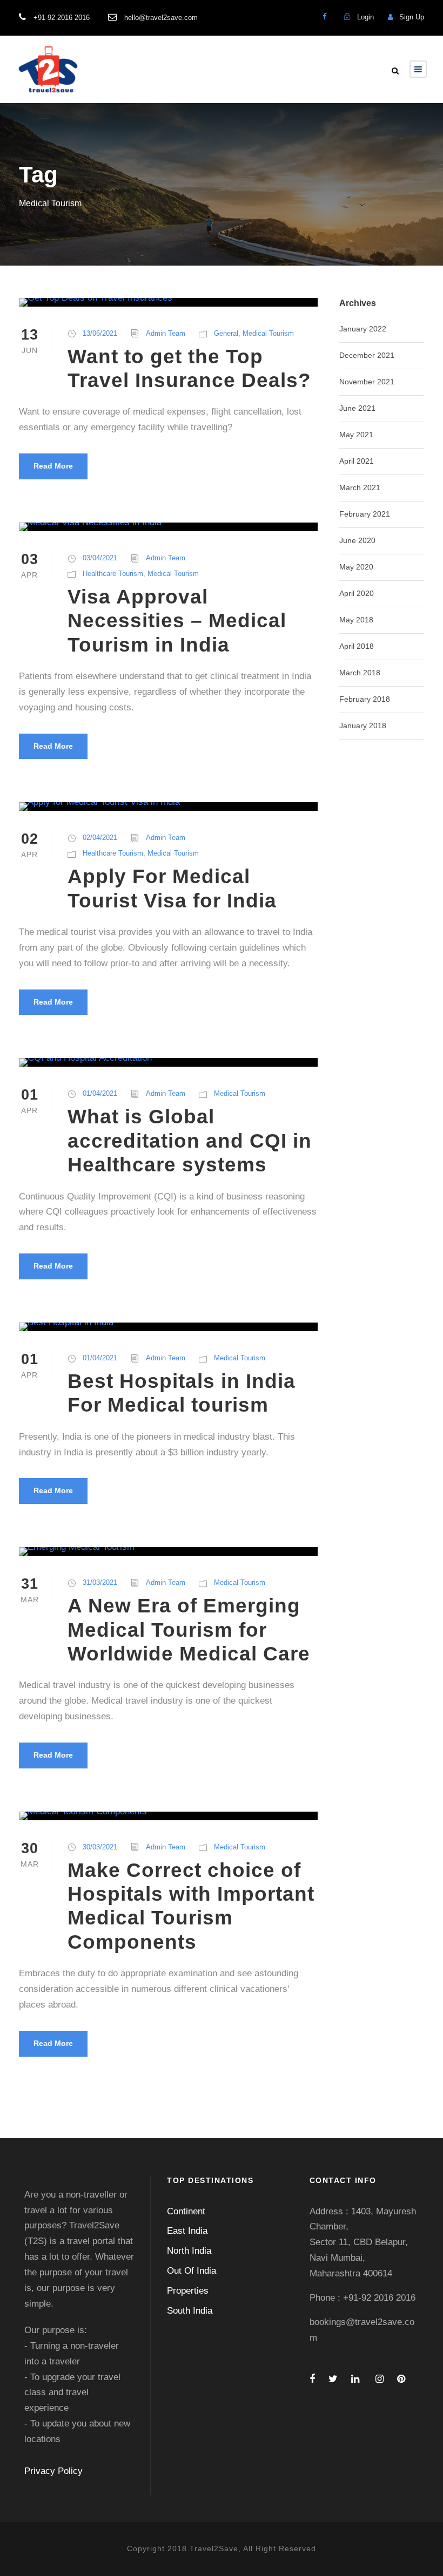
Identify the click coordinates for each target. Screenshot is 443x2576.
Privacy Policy (53, 2471)
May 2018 (356, 620)
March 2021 (360, 487)
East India (187, 2231)
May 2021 (356, 435)
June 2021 (357, 408)
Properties (188, 2291)
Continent (186, 2211)
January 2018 (363, 726)
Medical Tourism (268, 333)
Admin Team (166, 333)
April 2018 (357, 646)
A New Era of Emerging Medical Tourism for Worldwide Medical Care (189, 1630)
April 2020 (357, 593)
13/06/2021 (100, 333)
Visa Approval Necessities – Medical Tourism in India (177, 621)
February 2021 (365, 514)
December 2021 (367, 355)
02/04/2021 (100, 838)
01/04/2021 (100, 1093)
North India (189, 2251)
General (226, 333)
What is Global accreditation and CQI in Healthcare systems (190, 1141)
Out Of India (192, 2271)
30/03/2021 (100, 1847)
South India (190, 2311)
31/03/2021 (100, 1582)
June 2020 (357, 540)
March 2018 (360, 673)
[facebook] (324, 16)
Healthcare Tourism (113, 574)
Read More (53, 466)
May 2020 (356, 567)
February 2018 (365, 699)
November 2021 (367, 382)
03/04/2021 (100, 558)
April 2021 (357, 461)
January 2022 (363, 329)
